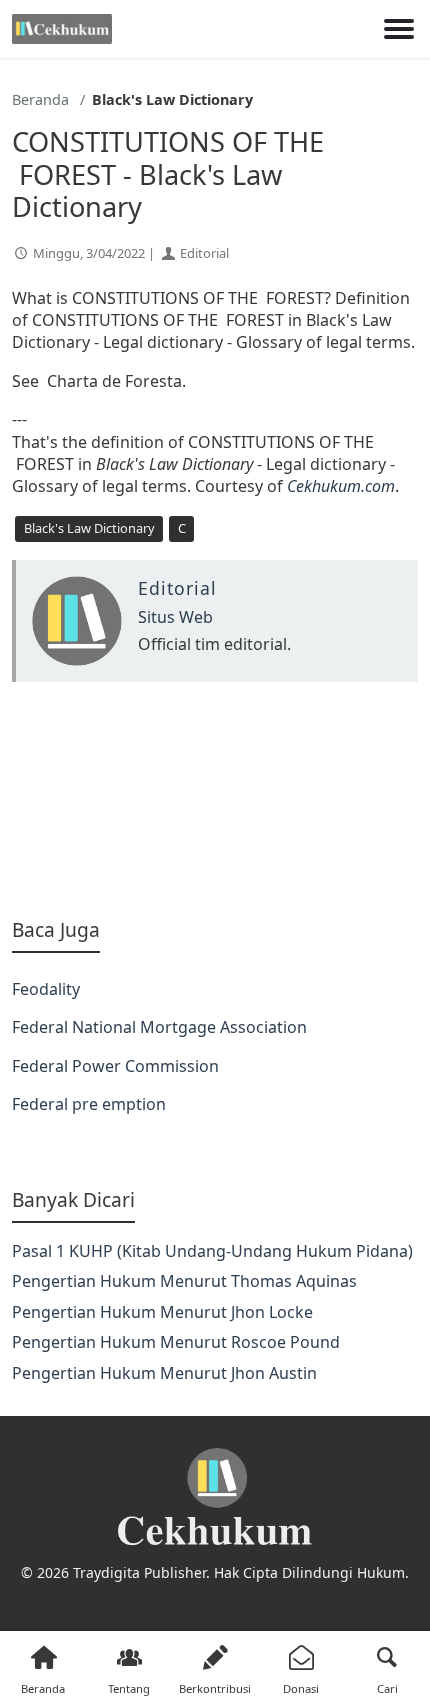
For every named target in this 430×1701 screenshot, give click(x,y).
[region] (215, 799)
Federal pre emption (89, 1104)
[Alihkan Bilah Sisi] (399, 29)
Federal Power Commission (115, 1066)
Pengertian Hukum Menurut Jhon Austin (164, 1373)
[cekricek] (215, 1497)
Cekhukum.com (341, 486)
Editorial (204, 253)
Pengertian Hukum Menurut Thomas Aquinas (184, 1281)
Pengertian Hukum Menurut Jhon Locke (162, 1312)
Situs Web (175, 617)
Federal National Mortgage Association (159, 1027)
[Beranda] (62, 29)
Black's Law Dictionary (89, 528)
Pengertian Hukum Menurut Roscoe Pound (176, 1342)
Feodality (46, 989)
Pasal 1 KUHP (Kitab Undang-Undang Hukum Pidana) (212, 1251)
